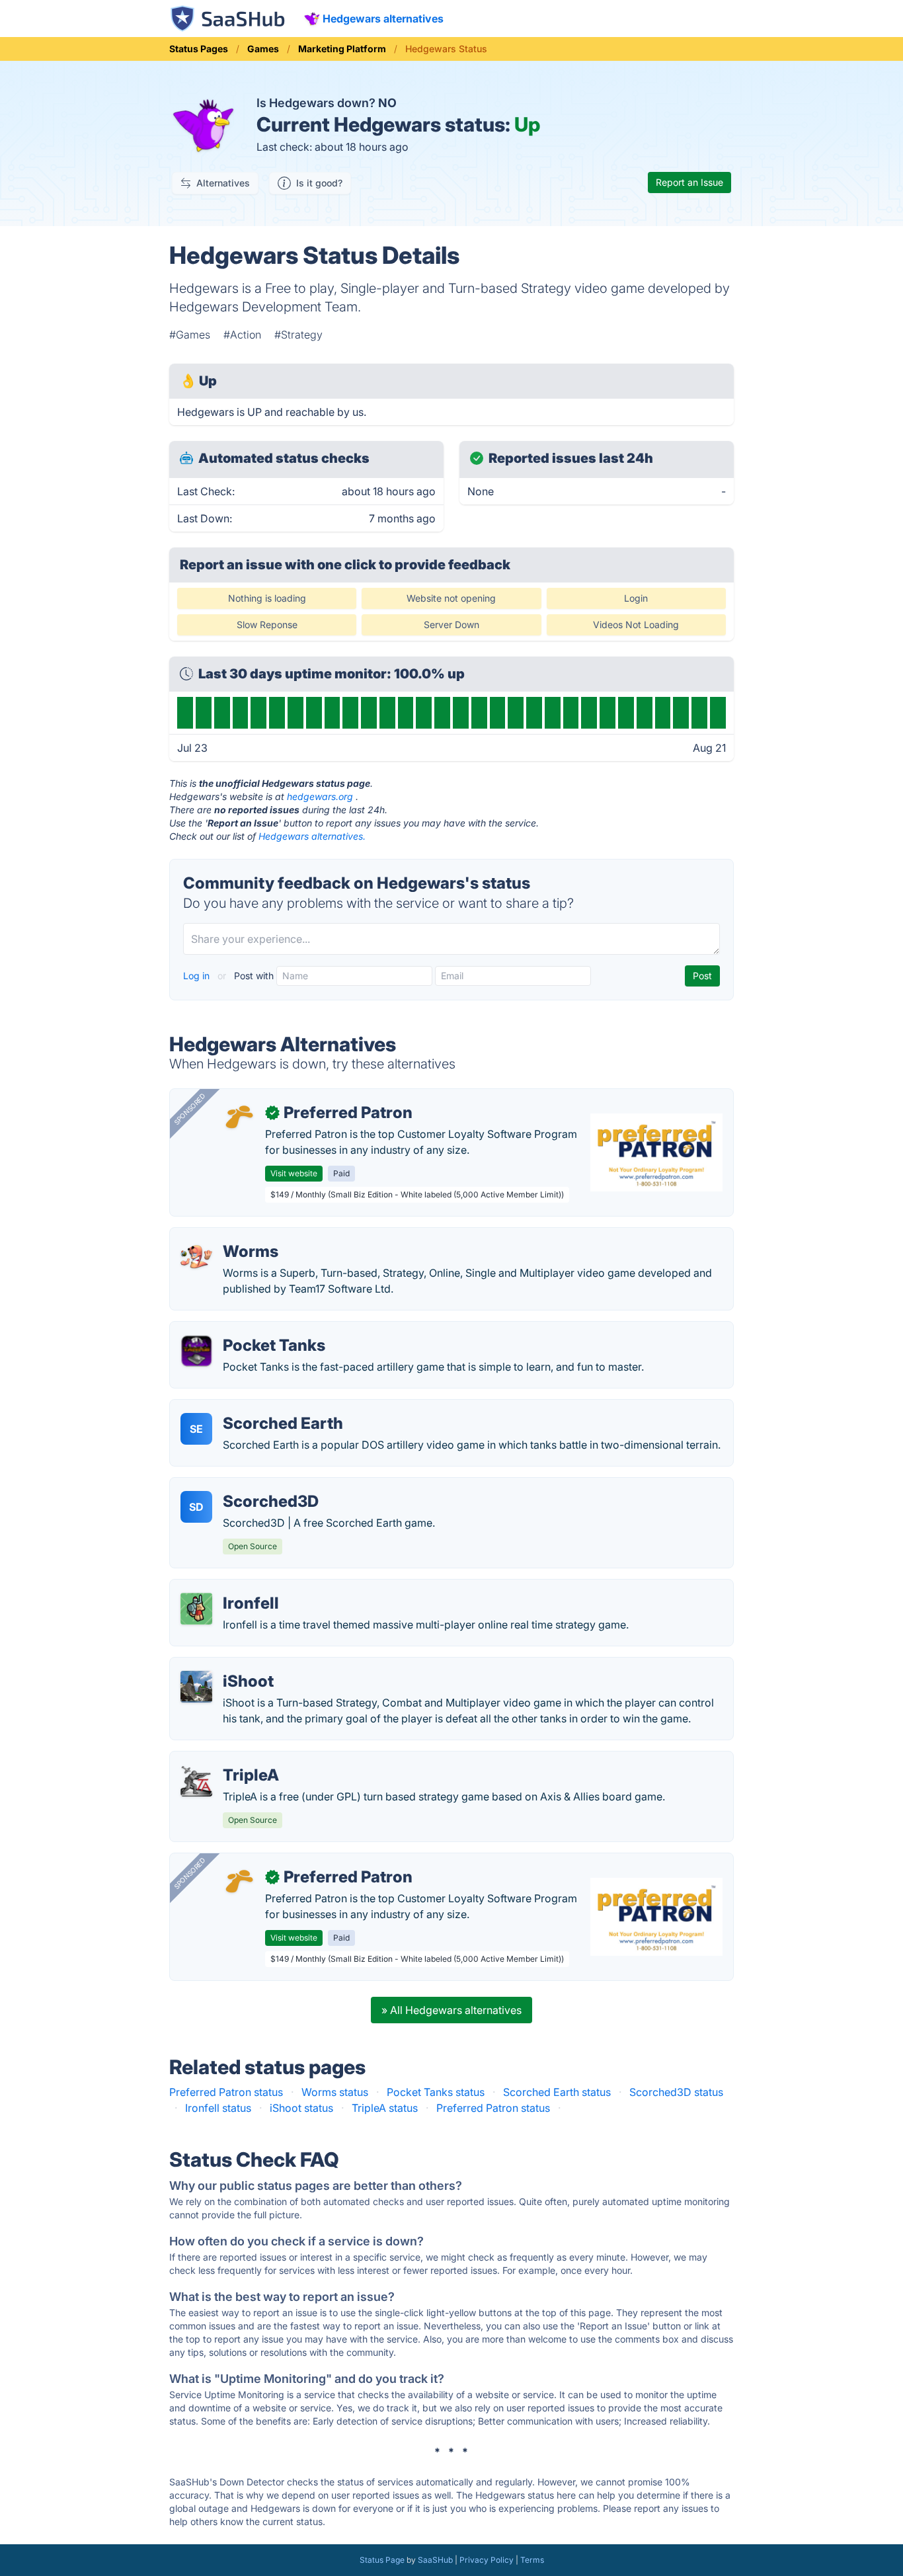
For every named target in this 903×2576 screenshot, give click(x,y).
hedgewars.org (320, 796)
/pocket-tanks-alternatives (246, 1330)
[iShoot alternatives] (196, 1687)
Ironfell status (218, 2108)
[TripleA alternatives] (196, 1781)
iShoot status (301, 2108)
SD (196, 1507)
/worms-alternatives (230, 1236)
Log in (198, 976)
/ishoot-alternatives (228, 1666)
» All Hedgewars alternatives (451, 2010)
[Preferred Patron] (239, 1118)
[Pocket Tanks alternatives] (196, 1351)
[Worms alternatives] (196, 1257)
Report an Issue (689, 182)
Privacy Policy (487, 2560)
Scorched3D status (676, 2092)
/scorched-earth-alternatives (251, 1408)
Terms (532, 2560)
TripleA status (385, 2108)
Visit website (294, 1173)
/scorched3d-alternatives (243, 1486)
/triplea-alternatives (229, 1759)
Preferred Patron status (226, 2092)
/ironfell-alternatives (230, 1588)
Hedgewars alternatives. (312, 836)
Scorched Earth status (557, 2092)
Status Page (382, 2560)
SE (196, 1429)
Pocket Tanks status (436, 2092)
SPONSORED (190, 1109)
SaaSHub (435, 2560)
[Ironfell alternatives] (196, 1609)
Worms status (335, 2092)
